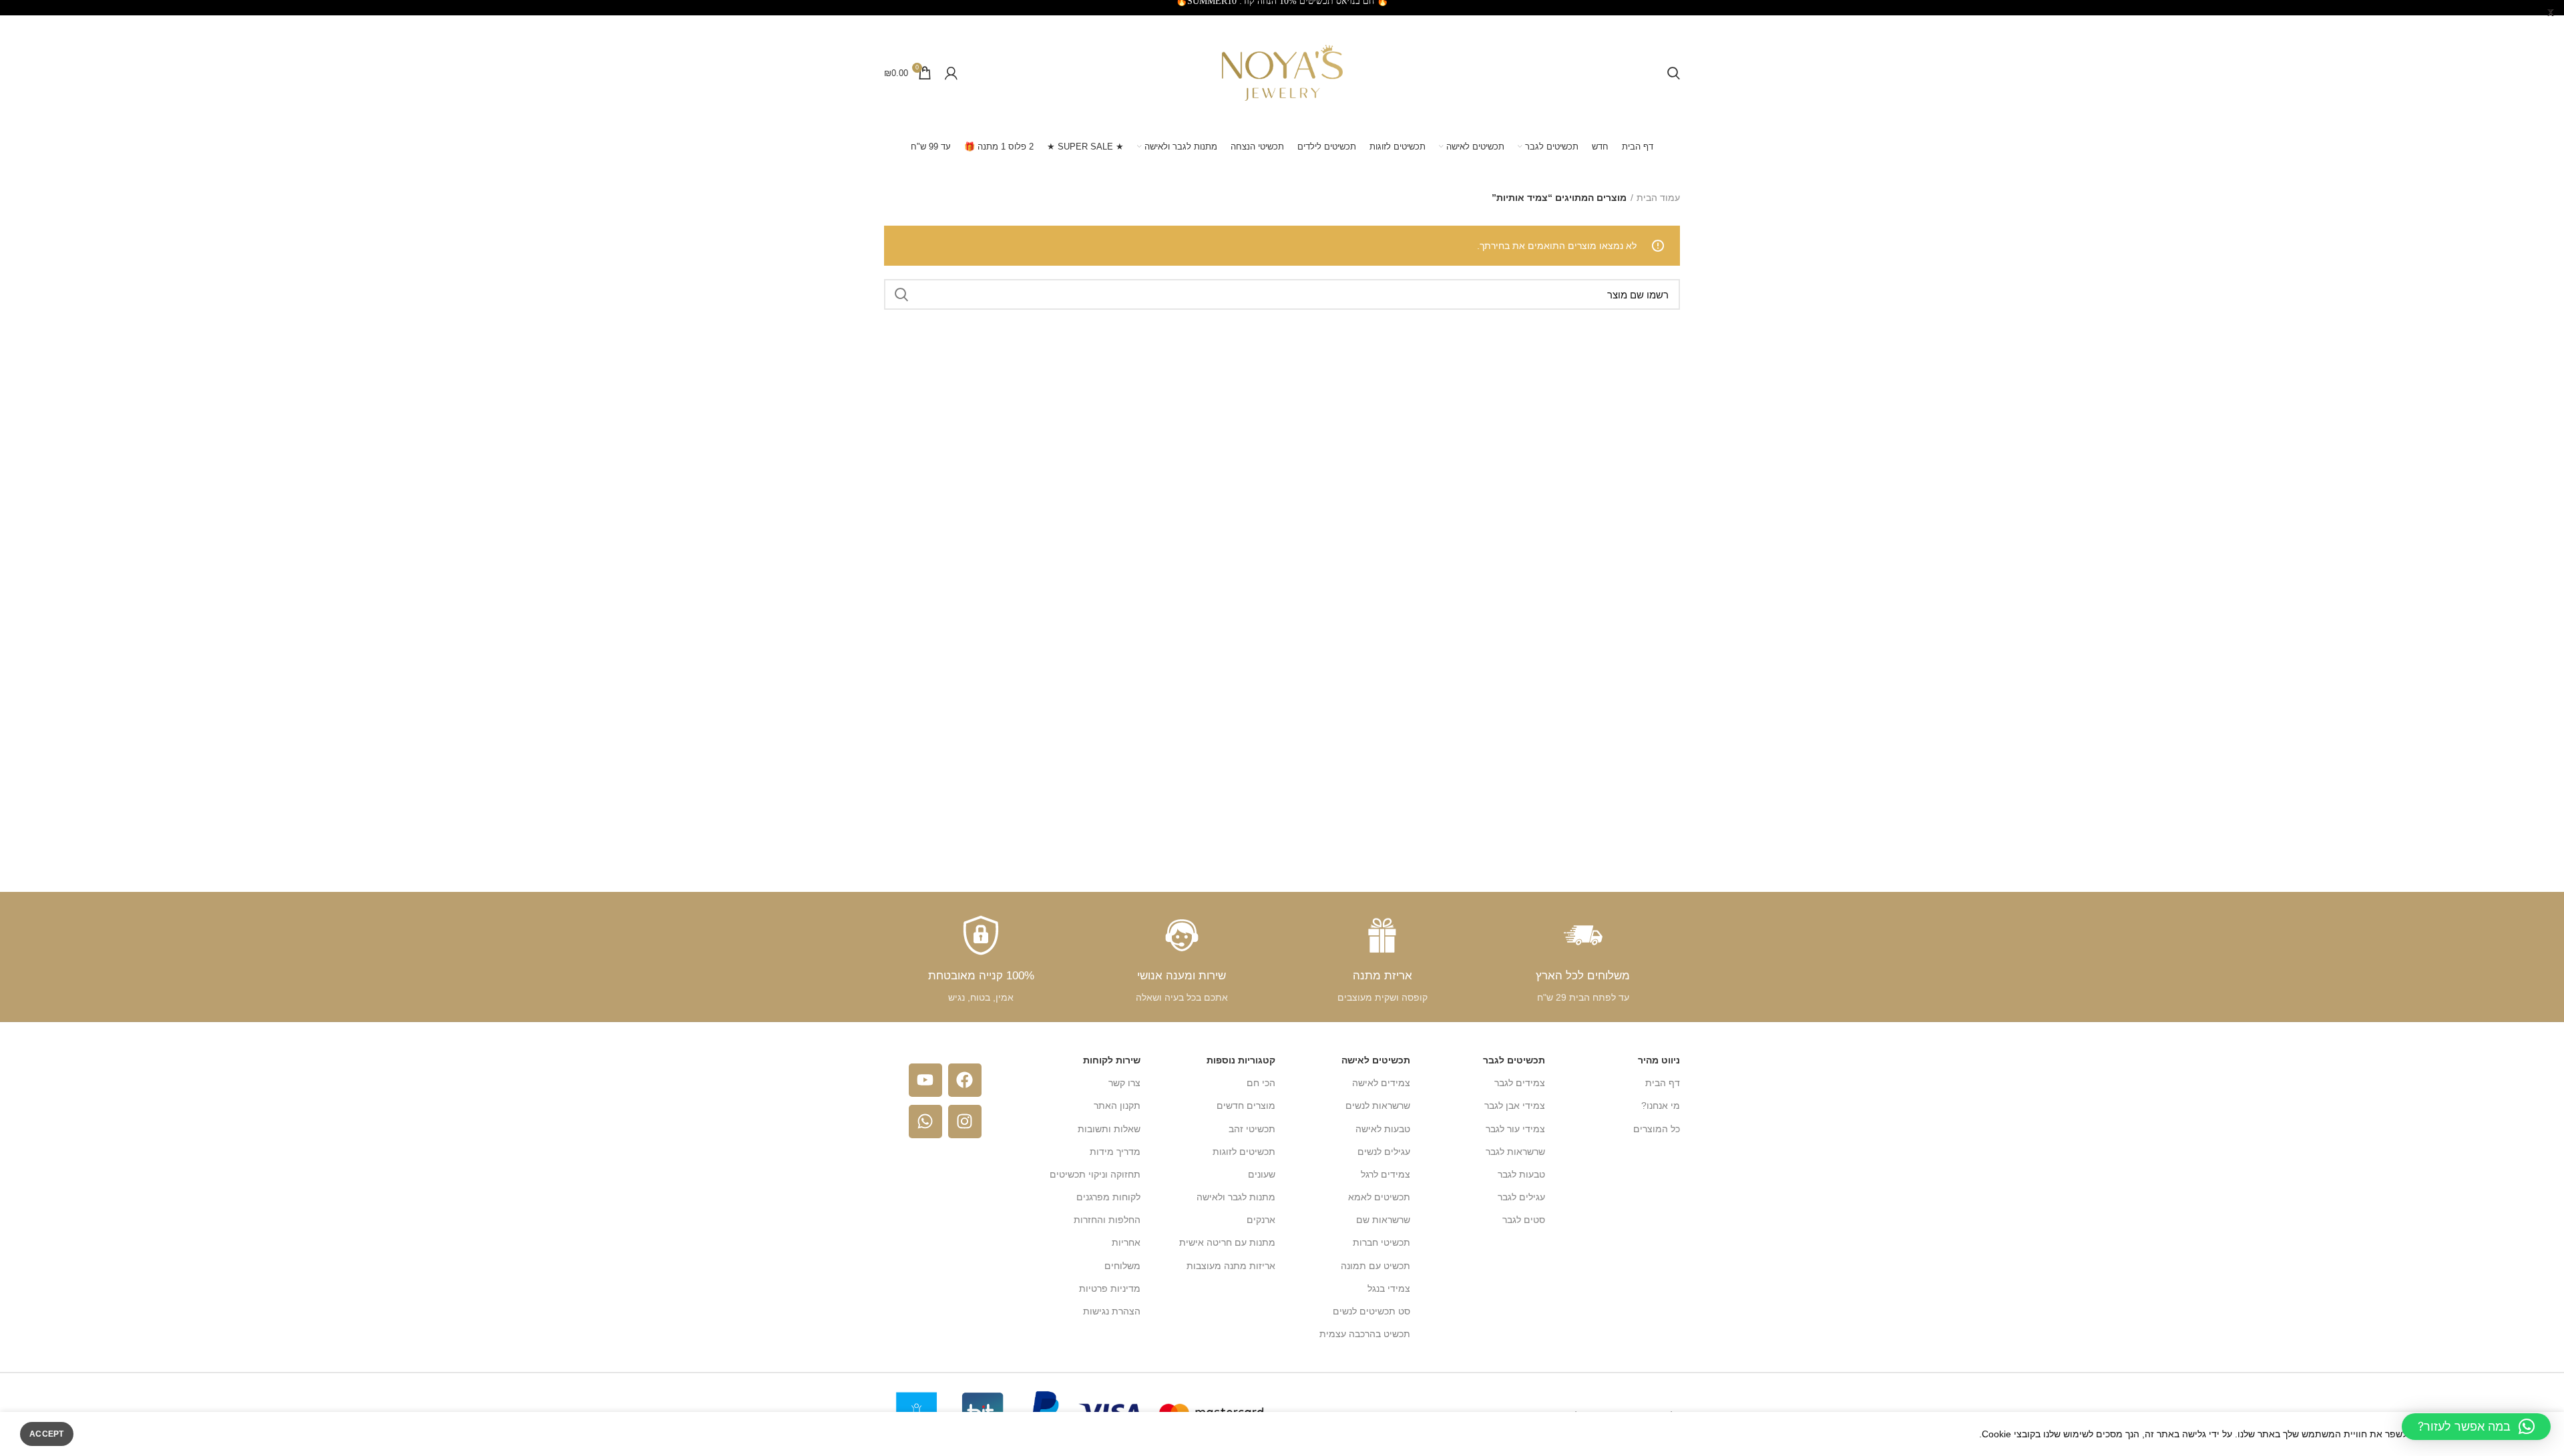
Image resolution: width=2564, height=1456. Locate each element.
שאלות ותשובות (1109, 1129)
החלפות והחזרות (1107, 1220)
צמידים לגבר (1520, 1083)
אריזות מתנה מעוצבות (1231, 1266)
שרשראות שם (1383, 1220)
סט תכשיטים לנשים (1371, 1311)
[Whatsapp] (925, 1122)
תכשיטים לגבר (1514, 1060)
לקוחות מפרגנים (1108, 1197)
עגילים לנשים (1384, 1152)
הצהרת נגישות (1112, 1311)
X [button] (2551, 13)
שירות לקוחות (1112, 1060)
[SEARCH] (902, 294)
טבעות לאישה (1383, 1129)
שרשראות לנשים (1378, 1106)
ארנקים (1261, 1220)
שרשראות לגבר (1515, 1152)
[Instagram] (965, 1122)
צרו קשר (1124, 1083)
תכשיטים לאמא (1379, 1197)
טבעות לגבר (1521, 1174)
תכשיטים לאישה (1376, 1060)
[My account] (951, 73)
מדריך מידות (1115, 1152)
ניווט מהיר (1659, 1060)
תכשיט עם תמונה (1375, 1266)
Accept (47, 1434)
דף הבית (1663, 1083)
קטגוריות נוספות (1241, 1060)
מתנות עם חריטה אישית (1227, 1242)
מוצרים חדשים (1246, 1106)
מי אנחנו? (1661, 1106)
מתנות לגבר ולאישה (1236, 1197)
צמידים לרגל (1385, 1174)
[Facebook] (965, 1080)
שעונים (1262, 1174)
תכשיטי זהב (1252, 1129)
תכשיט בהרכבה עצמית (1365, 1334)
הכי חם (1261, 1083)
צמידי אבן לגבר (1515, 1106)
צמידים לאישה (1381, 1083)
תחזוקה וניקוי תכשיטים (1095, 1174)
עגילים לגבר (1521, 1197)
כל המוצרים (1657, 1129)
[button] (2476, 1427)
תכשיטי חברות (1381, 1242)
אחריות (1126, 1242)
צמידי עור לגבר (1515, 1129)
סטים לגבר (1524, 1220)
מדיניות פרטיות (1110, 1288)
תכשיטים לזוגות (1244, 1152)
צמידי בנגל (1389, 1288)
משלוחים (1122, 1266)
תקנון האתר (1117, 1106)
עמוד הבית (1658, 198)
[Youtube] (925, 1080)
